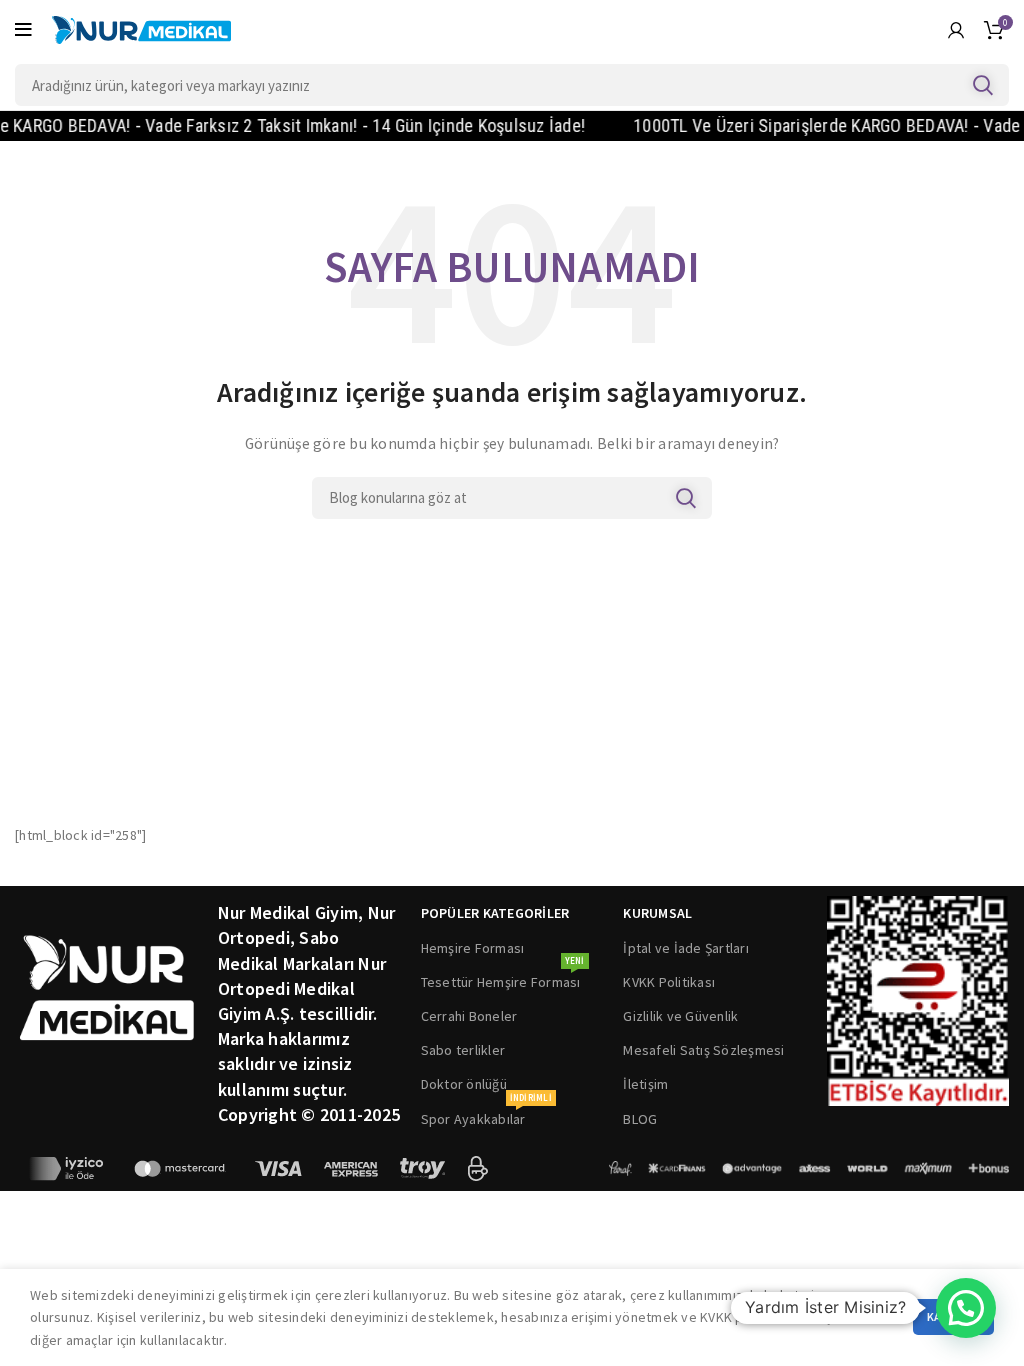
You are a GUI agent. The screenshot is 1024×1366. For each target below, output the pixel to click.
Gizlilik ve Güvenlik (680, 1016)
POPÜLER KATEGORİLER (495, 913)
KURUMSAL (657, 913)
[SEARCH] (982, 85)
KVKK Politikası (669, 982)
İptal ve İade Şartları (686, 948)
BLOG (640, 1119)
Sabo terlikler (463, 1050)
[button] (966, 1308)
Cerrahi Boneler (469, 1016)
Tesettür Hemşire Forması (503, 978)
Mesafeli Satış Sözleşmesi (703, 1050)
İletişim (645, 1084)
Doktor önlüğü (464, 1084)
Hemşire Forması (473, 948)
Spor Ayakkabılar (486, 1115)
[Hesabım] (956, 30)
